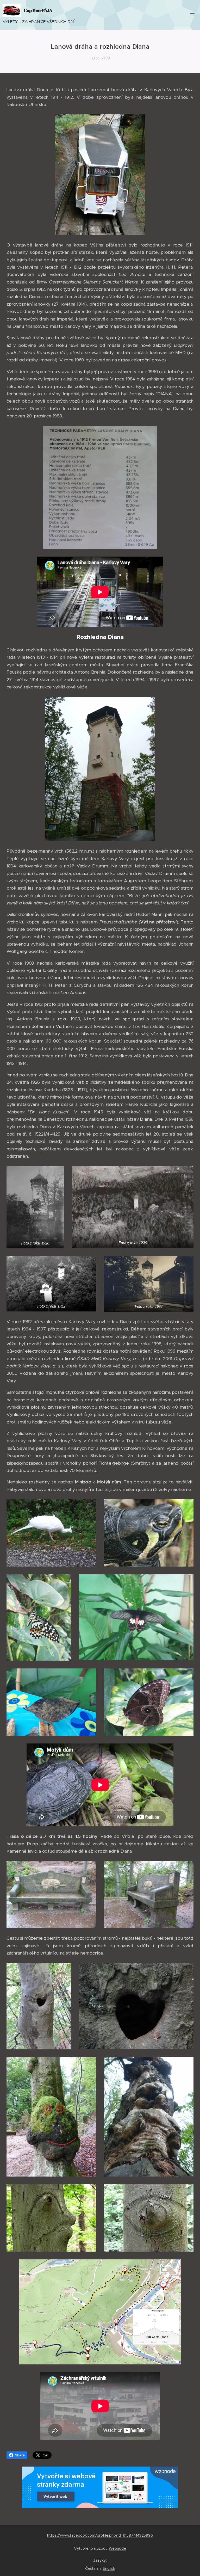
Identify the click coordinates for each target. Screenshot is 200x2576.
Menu (192, 15)
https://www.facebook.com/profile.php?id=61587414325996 (100, 2535)
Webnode (117, 2548)
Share (20, 2455)
